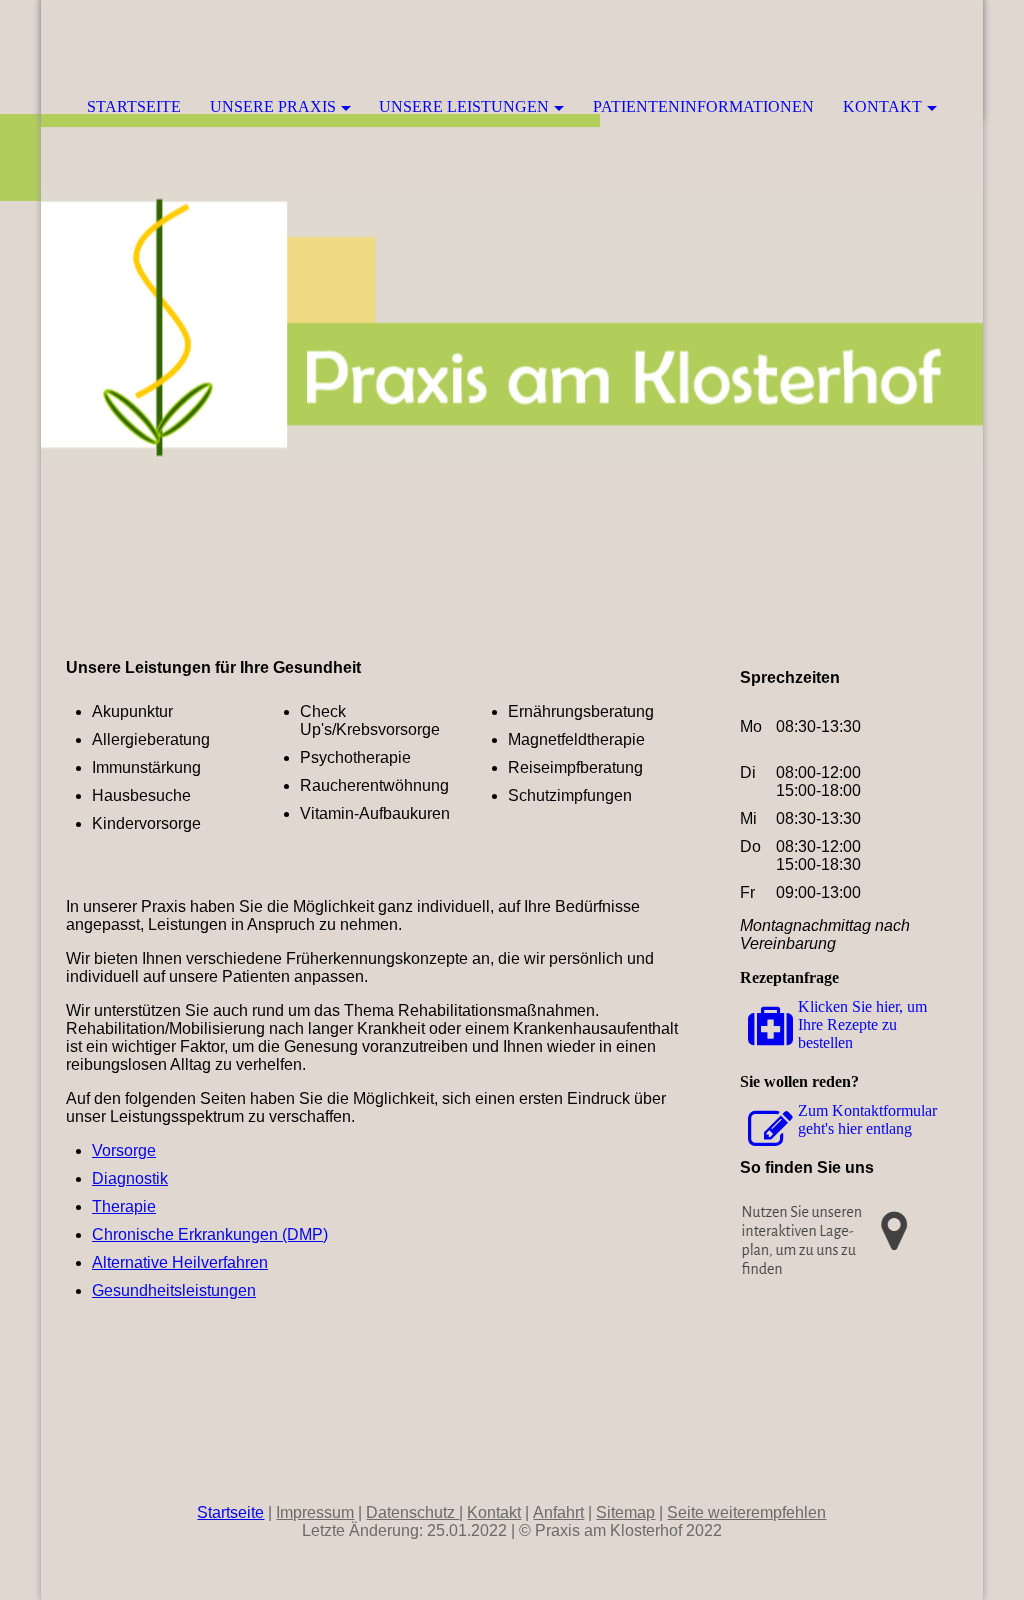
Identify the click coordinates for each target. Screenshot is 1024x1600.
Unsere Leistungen (464, 106)
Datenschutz (412, 1512)
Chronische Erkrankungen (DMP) (210, 1234)
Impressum (315, 1512)
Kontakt (882, 106)
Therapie (124, 1206)
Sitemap (625, 1512)
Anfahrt (558, 1512)
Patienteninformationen (703, 106)
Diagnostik (130, 1178)
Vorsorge (124, 1150)
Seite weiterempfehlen (746, 1512)
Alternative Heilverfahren (180, 1262)
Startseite (134, 106)
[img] (908, 45)
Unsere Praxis (273, 106)
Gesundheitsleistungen (174, 1290)
